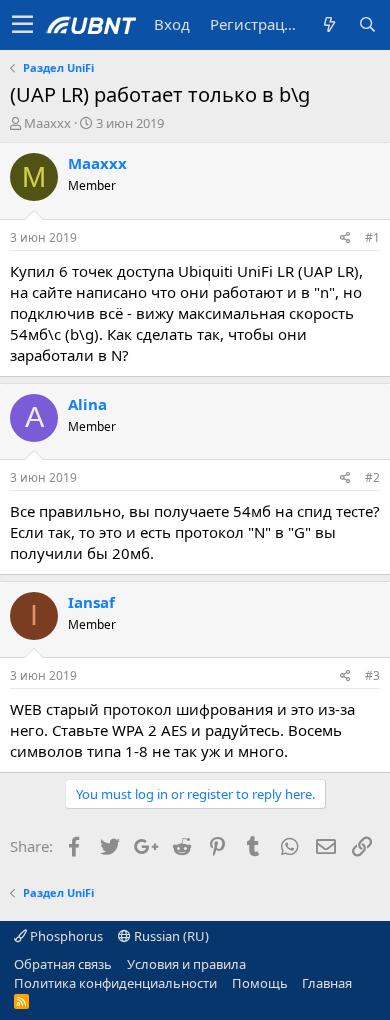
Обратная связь (63, 964)
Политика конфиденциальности (115, 983)
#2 (372, 477)
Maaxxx (47, 123)
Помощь (260, 983)
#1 (372, 237)
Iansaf (91, 602)
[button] (22, 25)
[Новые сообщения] (329, 24)
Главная (327, 983)
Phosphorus (65, 936)
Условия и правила (186, 964)
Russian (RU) (170, 936)
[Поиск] (367, 24)
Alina (87, 404)
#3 (372, 675)
